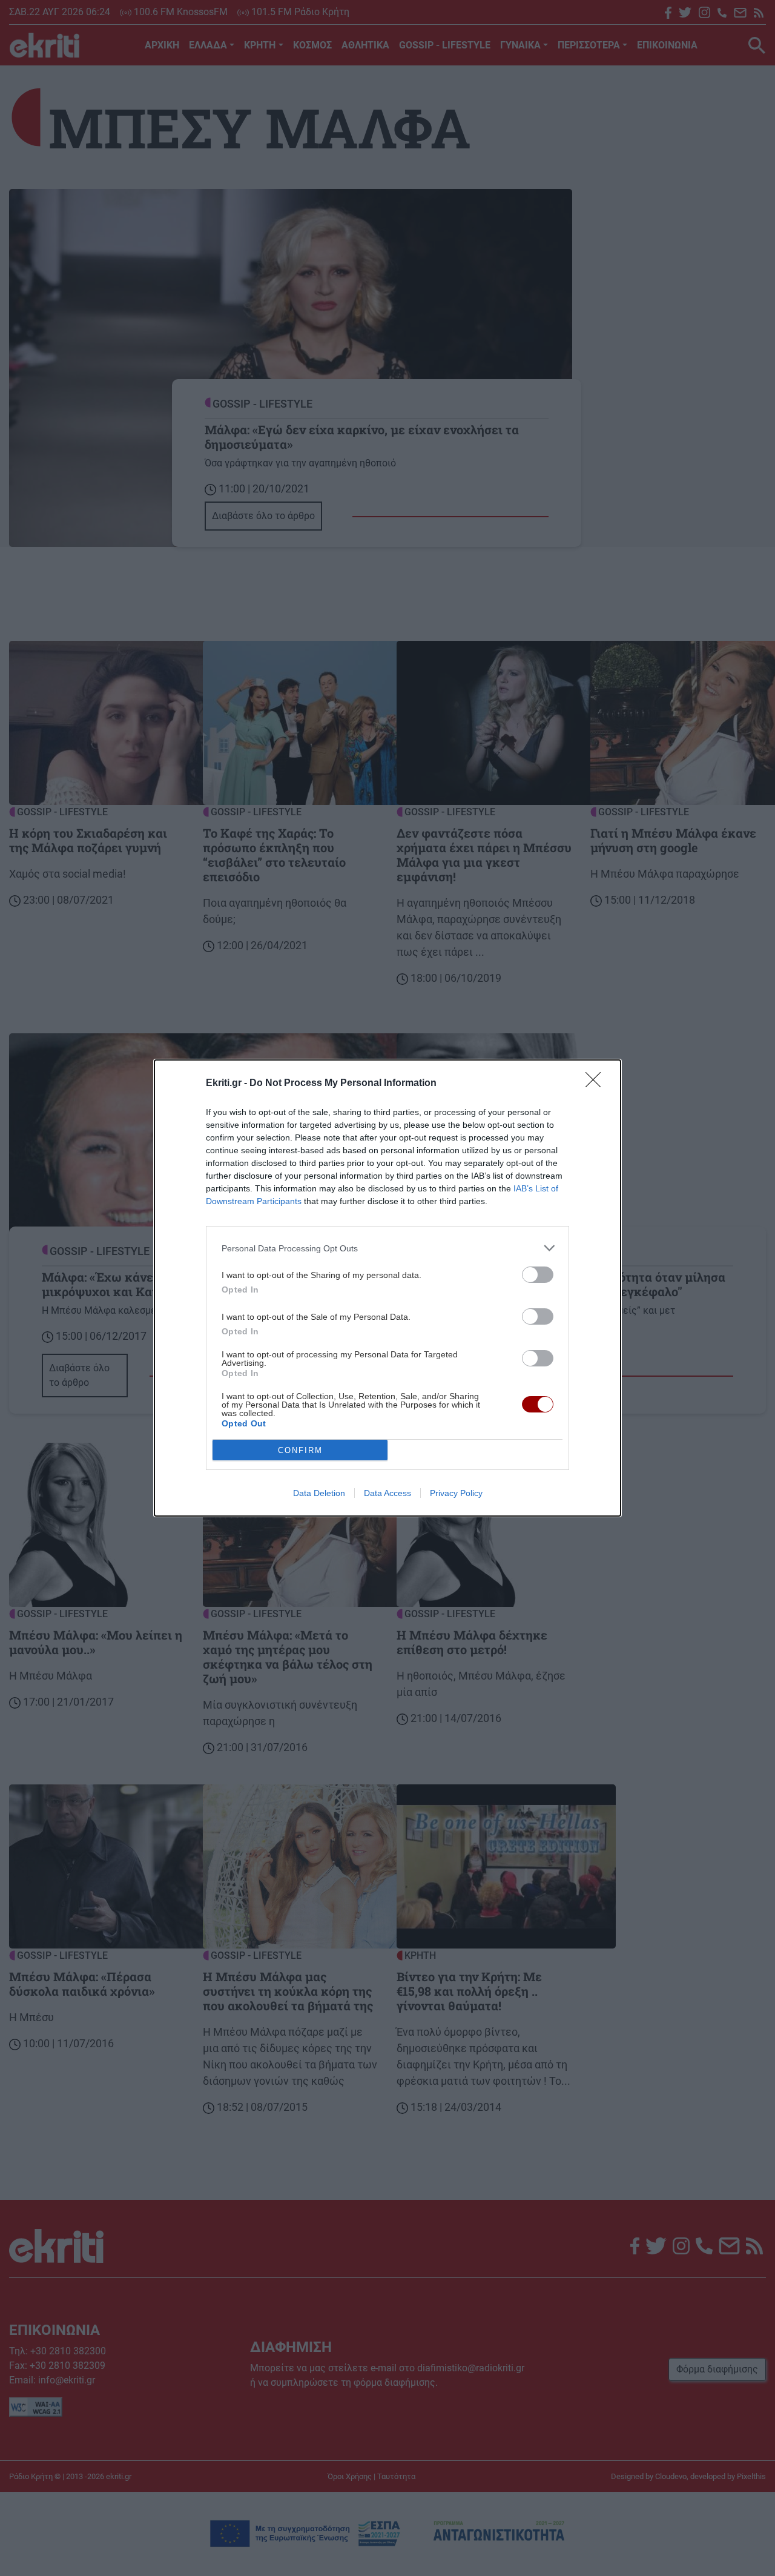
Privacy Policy (456, 1493)
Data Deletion (319, 1493)
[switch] (538, 1275)
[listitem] (387, 1248)
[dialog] (387, 1288)
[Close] (597, 1084)
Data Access (387, 1493)
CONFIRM (300, 1450)
